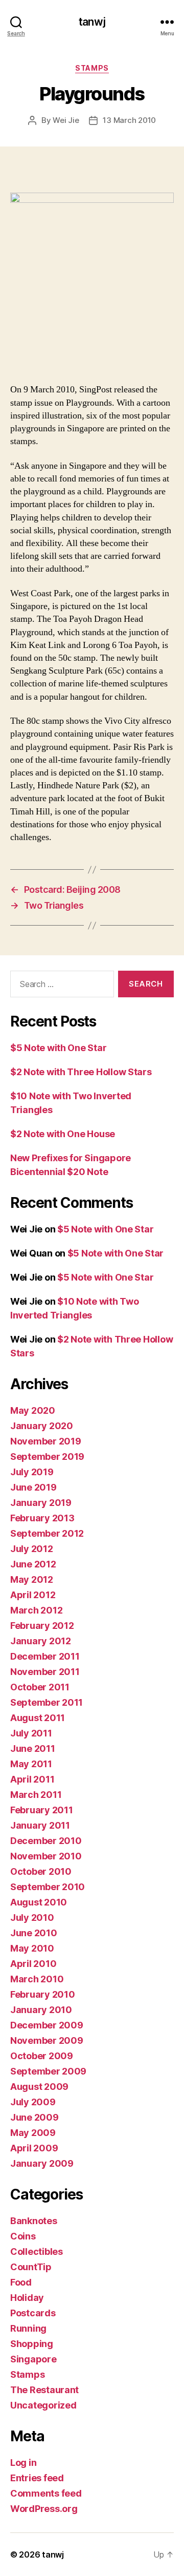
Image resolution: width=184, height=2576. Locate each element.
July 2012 (32, 1549)
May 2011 (31, 1764)
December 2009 (47, 2025)
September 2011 (47, 1702)
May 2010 (32, 1948)
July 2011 (31, 1733)
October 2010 (41, 1871)
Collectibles (37, 2252)
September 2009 (48, 2071)
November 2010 (46, 1856)
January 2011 (40, 1825)
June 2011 (33, 1748)
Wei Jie (66, 120)
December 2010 (46, 1841)
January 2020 (42, 1426)
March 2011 (36, 1795)
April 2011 (32, 1779)
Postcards (33, 2313)
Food (21, 2282)
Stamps (92, 68)
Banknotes (34, 2221)
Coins (23, 2236)
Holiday (27, 2298)
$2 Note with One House (63, 1134)
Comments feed (46, 2493)
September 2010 (48, 1887)
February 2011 (42, 1810)
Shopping (32, 2344)
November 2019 (46, 1441)
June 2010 (34, 1933)
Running (28, 2328)
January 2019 (41, 1503)
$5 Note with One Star (58, 1048)
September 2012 (47, 1533)
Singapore (33, 2359)
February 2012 (42, 1626)
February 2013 (42, 1518)
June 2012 (33, 1564)
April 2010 (33, 1964)
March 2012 (36, 1610)
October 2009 (42, 2056)
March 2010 (37, 1979)
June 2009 (34, 2117)
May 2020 (33, 1410)
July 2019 (32, 1472)
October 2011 (40, 1687)
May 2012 (32, 1579)
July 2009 (33, 2102)
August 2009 (39, 2087)
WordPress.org (44, 2509)
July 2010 (32, 1918)
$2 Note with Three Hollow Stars (81, 1072)
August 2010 (39, 1902)
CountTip (31, 2267)
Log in (23, 2463)
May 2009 (33, 2133)
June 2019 (33, 1487)
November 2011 (45, 1672)
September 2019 (47, 1457)
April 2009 (34, 2148)
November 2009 (47, 2040)
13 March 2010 (129, 120)
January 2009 (42, 2163)
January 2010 (41, 2010)
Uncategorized (43, 2405)
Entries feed (37, 2478)
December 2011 (45, 1656)
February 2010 (43, 1994)
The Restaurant (44, 2390)
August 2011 (38, 1718)
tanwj (92, 22)
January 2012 (41, 1641)
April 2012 (33, 1595)
